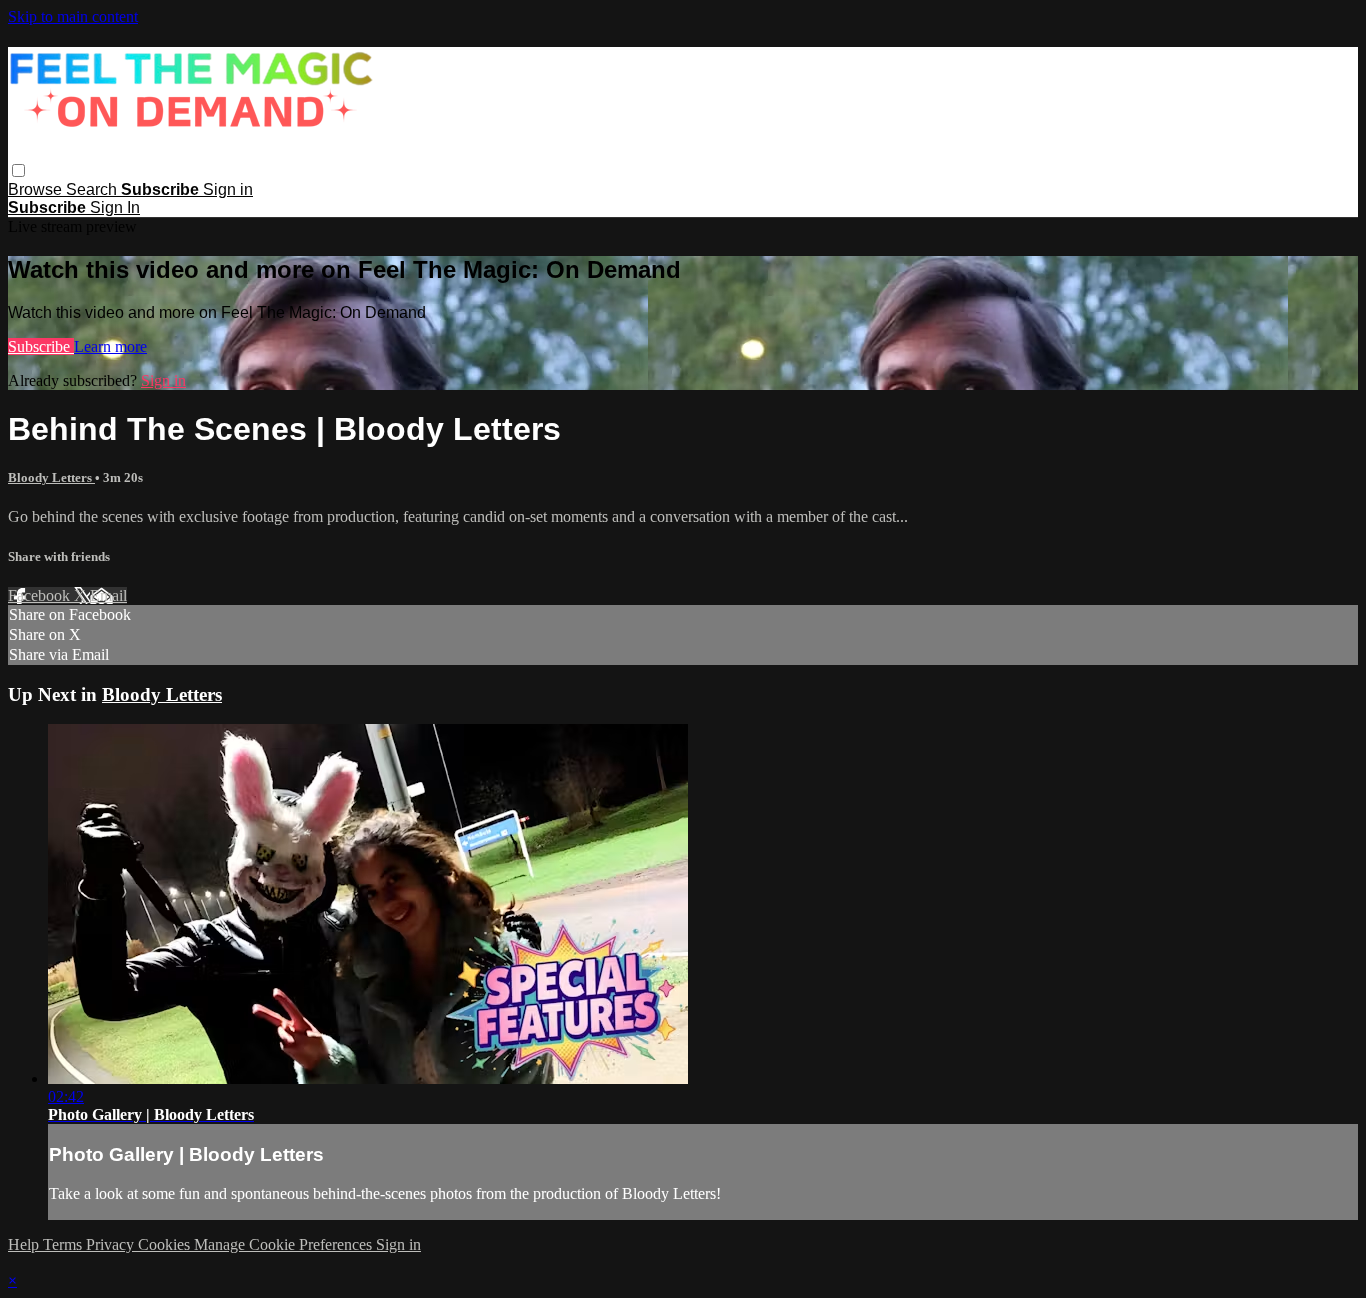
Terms (64, 1244)
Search (93, 189)
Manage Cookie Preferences (285, 1244)
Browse (37, 189)
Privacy (112, 1244)
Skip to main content (73, 16)
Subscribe (41, 346)
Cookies (166, 1244)
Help (25, 1244)
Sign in (228, 189)
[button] (18, 170)
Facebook (41, 595)
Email (108, 595)
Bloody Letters (51, 477)
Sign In (115, 207)
